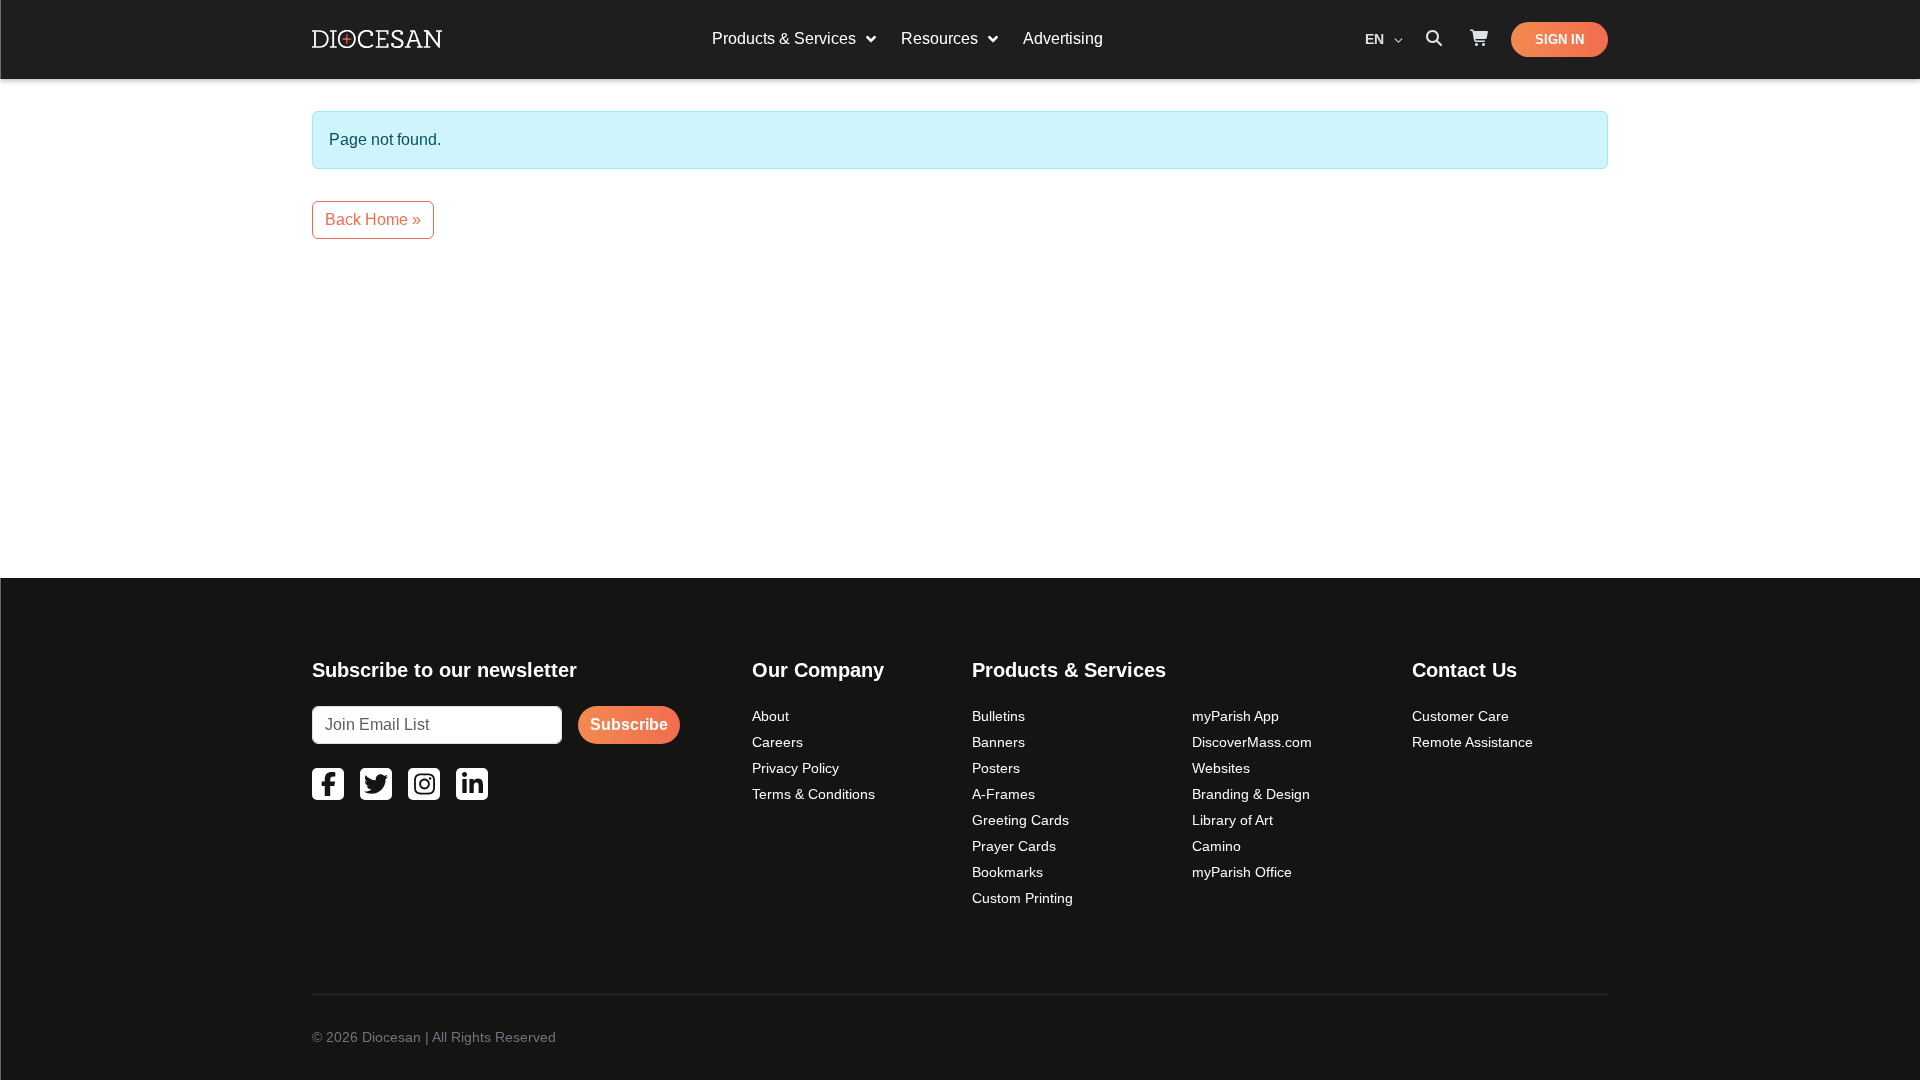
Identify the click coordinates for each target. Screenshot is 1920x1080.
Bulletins (998, 716)
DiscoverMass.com (1252, 742)
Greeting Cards (1020, 820)
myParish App (1235, 716)
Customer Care (1460, 716)
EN (1376, 39)
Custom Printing (1022, 898)
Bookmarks (1007, 872)
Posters (996, 768)
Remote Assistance (1472, 742)
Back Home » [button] (373, 219)
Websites (1221, 768)
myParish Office (1242, 872)
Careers (777, 742)
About (770, 716)
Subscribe (629, 724)
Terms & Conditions (813, 794)
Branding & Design (1251, 794)
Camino (1216, 846)
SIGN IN (1559, 39)
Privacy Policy (795, 768)
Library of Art (1232, 820)
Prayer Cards (1014, 846)
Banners (998, 742)
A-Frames (1003, 794)
